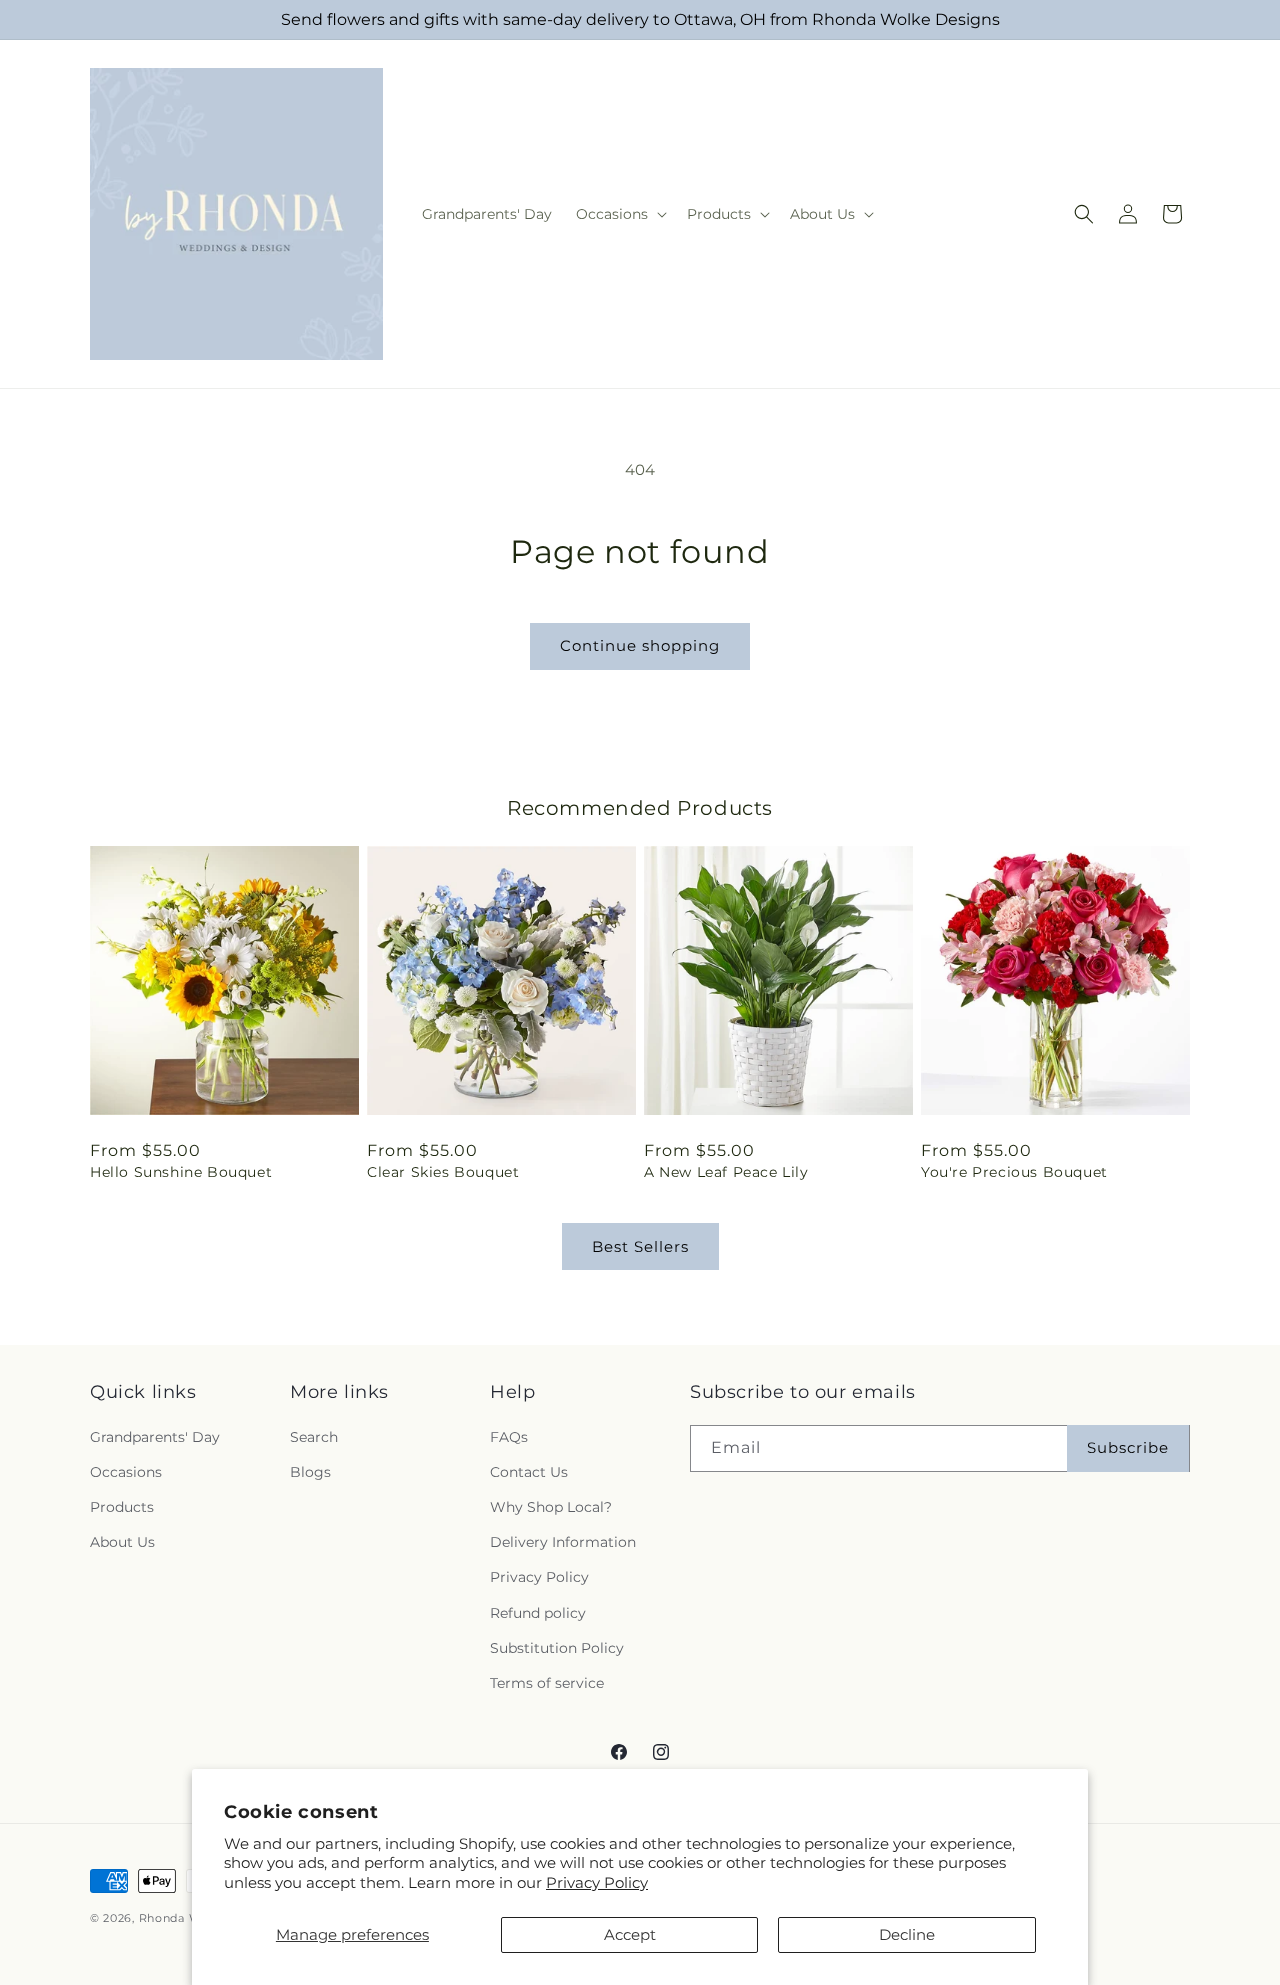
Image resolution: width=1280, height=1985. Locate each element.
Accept (630, 1934)
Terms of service (547, 1683)
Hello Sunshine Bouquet (181, 1172)
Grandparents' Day (155, 1437)
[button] (619, 214)
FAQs (509, 1437)
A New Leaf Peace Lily (726, 1172)
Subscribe (1128, 1447)
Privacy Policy (597, 1882)
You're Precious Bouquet (1014, 1172)
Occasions (126, 1472)
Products (122, 1507)
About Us (122, 1542)
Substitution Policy (557, 1648)
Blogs (310, 1472)
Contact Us (529, 1472)
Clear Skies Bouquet (443, 1172)
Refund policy (538, 1613)
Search (314, 1437)
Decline (907, 1934)
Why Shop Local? (551, 1507)
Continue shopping (640, 645)
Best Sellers (640, 1246)
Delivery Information (563, 1542)
